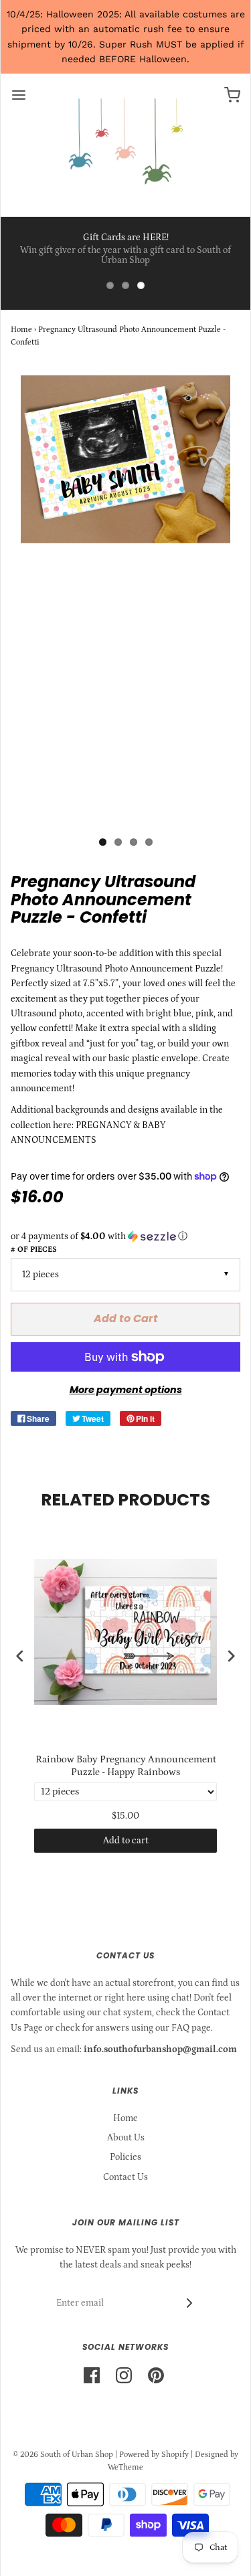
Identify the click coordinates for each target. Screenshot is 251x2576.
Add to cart (126, 1841)
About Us (126, 2138)
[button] (125, 1236)
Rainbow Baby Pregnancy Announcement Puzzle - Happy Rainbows (126, 1766)
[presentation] (20, 1656)
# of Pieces (34, 1250)
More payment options (126, 1390)
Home (21, 330)
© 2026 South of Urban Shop (63, 2455)
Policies (125, 2157)
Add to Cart (126, 1318)
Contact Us (125, 2177)
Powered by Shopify (154, 2455)
